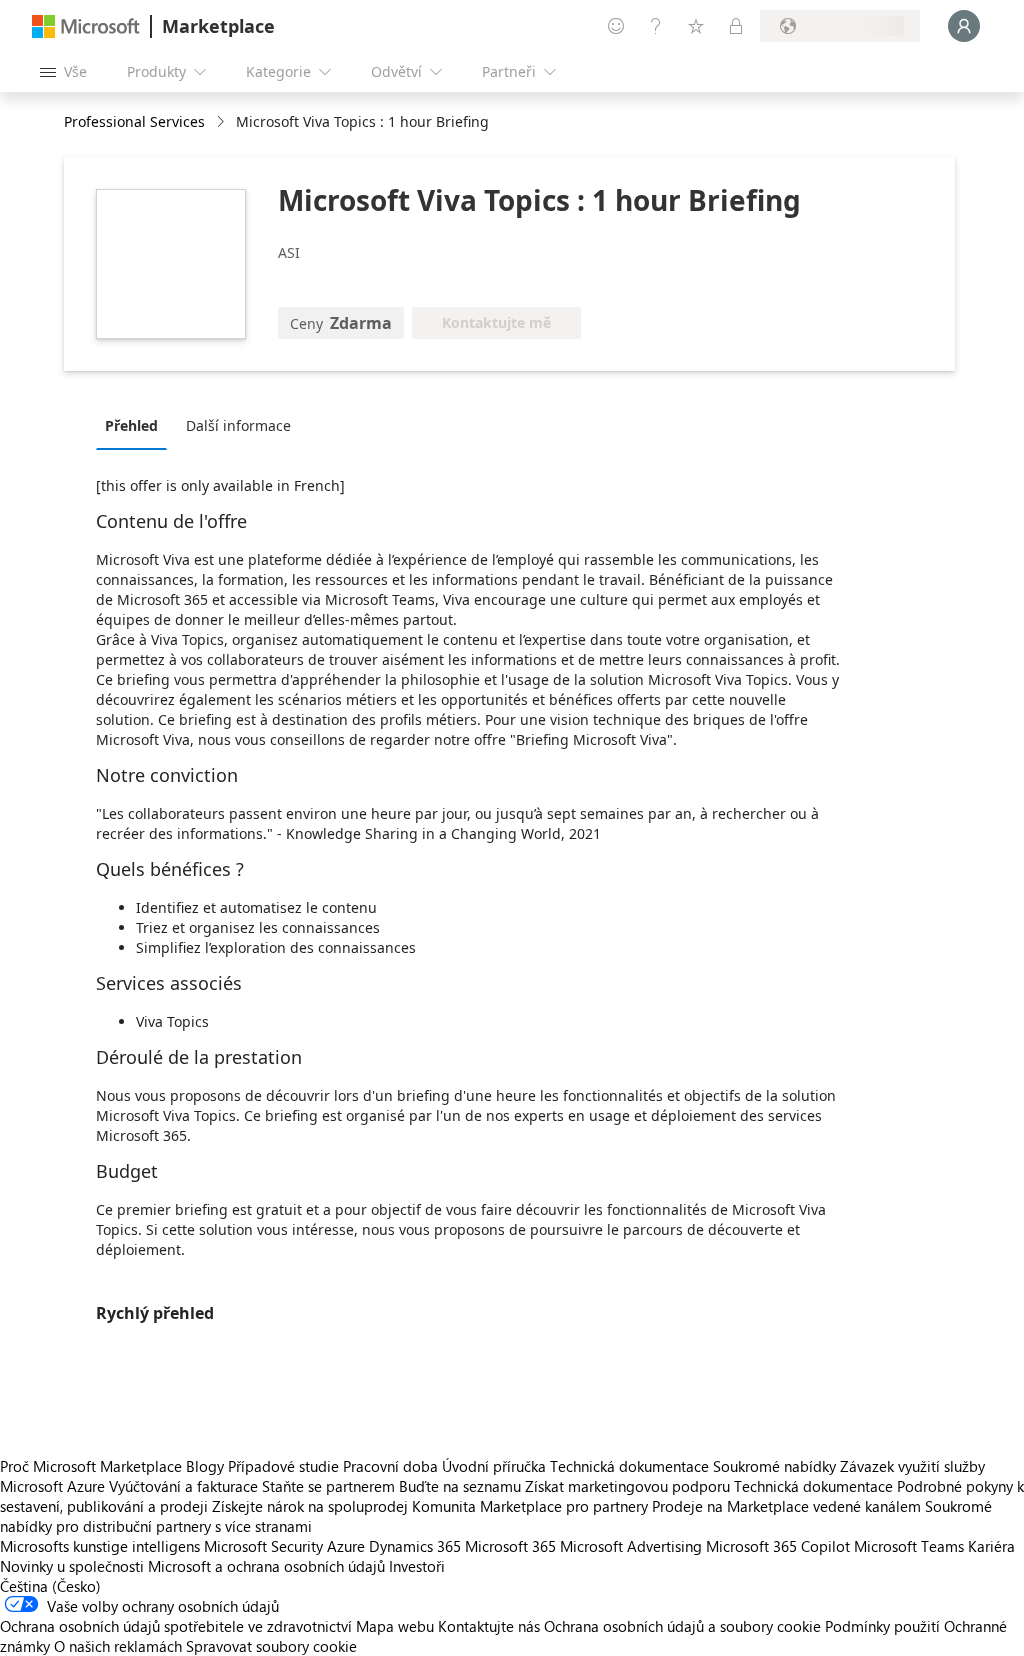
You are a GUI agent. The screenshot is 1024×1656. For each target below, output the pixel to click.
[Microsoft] (86, 26)
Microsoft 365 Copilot (778, 1546)
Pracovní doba (390, 1466)
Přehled (131, 425)
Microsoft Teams (909, 1546)
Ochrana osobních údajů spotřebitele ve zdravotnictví (176, 1626)
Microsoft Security (263, 1546)
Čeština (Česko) (50, 1586)
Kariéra (991, 1546)
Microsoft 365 (510, 1546)
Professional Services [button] (134, 121)
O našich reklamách (118, 1646)
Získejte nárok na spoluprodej (310, 1506)
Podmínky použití (882, 1626)
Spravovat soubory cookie (271, 1646)
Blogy (205, 1466)
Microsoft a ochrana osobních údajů (266, 1566)
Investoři (417, 1566)
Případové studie (283, 1466)
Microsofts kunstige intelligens (100, 1546)
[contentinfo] (222, 122)
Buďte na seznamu (460, 1486)
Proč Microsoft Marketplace (91, 1466)
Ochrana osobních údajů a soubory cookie (682, 1626)
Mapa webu (395, 1626)
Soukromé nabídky (774, 1466)
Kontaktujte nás (489, 1626)
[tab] (136, 425)
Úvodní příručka (494, 1466)
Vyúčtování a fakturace (183, 1486)
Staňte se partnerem (328, 1486)
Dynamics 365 (415, 1546)
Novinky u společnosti (72, 1566)
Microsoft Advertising (631, 1546)
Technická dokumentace (629, 1466)
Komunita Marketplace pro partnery (530, 1506)
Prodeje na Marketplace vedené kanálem (786, 1506)
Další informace (238, 425)
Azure (346, 1546)
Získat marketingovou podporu (627, 1486)
